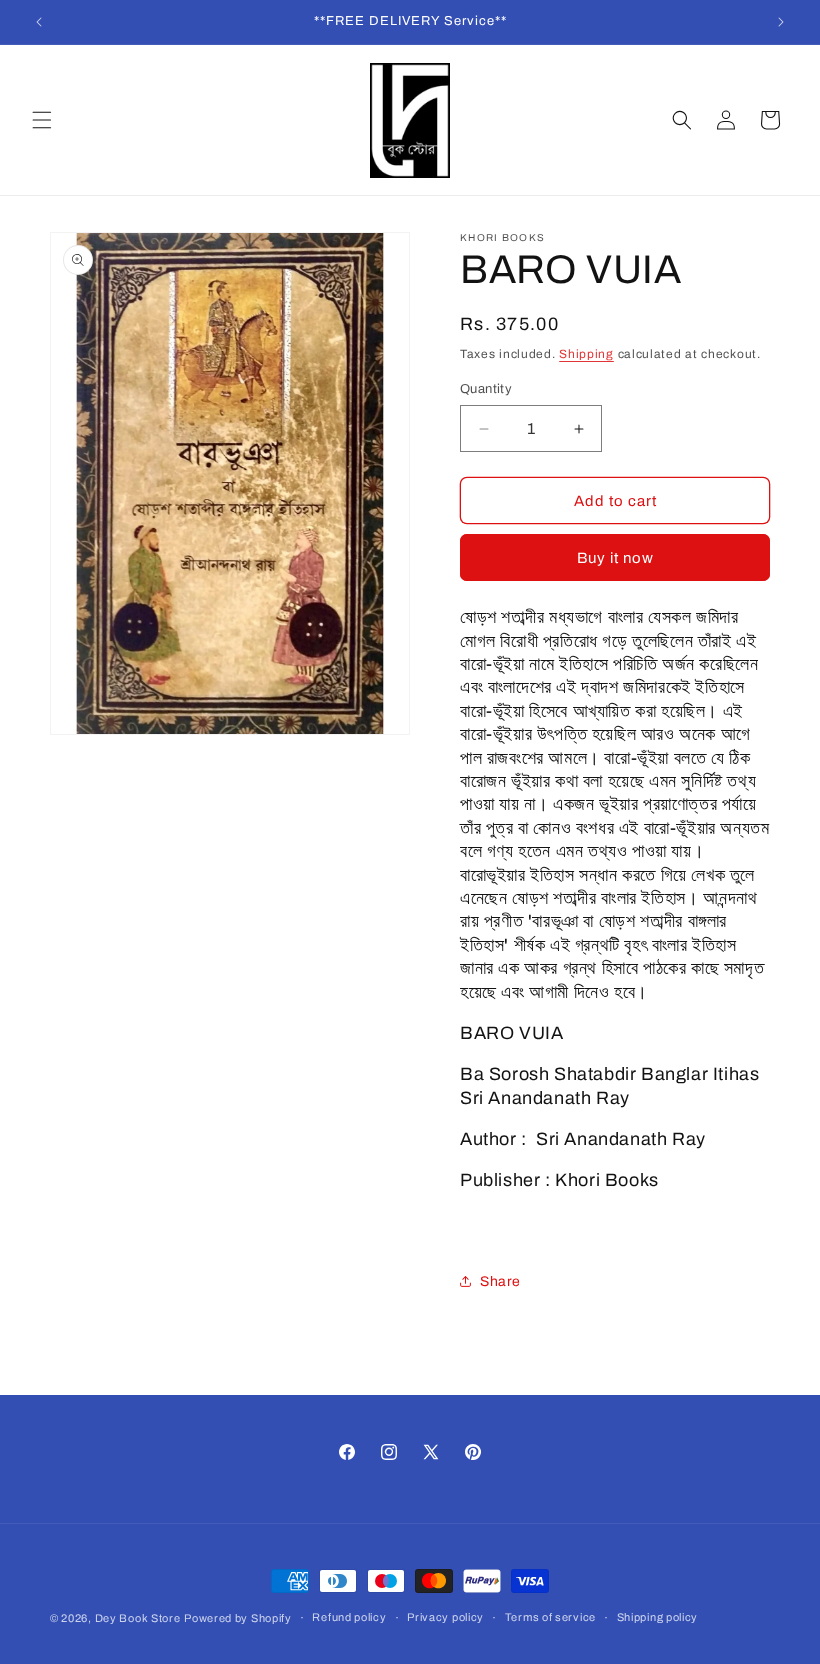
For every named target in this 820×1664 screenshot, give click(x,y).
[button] (42, 120)
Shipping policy (658, 1617)
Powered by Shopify (238, 1618)
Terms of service (550, 1617)
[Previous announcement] (39, 22)
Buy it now (615, 558)
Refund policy (349, 1617)
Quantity (486, 389)
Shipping (586, 354)
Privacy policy (445, 1617)
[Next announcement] (781, 22)
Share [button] (500, 1281)
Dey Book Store (138, 1618)
